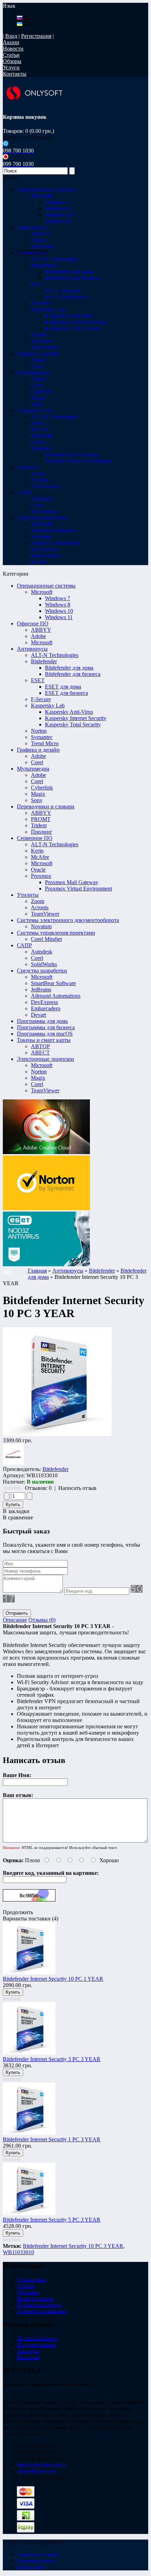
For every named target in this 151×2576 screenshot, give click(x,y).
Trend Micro (45, 743)
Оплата (26, 2286)
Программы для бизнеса (46, 1027)
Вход (11, 36)
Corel (37, 762)
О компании (32, 2279)
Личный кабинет (37, 2338)
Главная (37, 1271)
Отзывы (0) (42, 1620)
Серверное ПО (35, 838)
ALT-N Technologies (55, 655)
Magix (38, 794)
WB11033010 (18, 2252)
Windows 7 (58, 202)
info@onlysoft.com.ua (42, 2465)
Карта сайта (31, 2567)
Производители (36, 2561)
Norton (39, 731)
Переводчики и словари (46, 806)
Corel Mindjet (46, 939)
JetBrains (41, 989)
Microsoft (42, 592)
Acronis (40, 907)
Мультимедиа (33, 769)
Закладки (28, 2351)
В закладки (16, 1511)
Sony (37, 800)
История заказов (37, 2344)
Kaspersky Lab (48, 706)
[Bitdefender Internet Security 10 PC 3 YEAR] (57, 1434)
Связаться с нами (37, 2554)
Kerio (37, 851)
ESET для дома (63, 290)
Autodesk (42, 952)
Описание (15, 1620)
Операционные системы (46, 586)
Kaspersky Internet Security (76, 322)
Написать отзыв (77, 1488)
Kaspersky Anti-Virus (69, 316)
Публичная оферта (39, 2304)
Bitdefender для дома (69, 272)
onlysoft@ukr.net (36, 2471)
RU (27, 18)
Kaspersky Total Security (73, 328)
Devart (38, 1015)
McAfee (40, 857)
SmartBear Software (53, 983)
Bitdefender (44, 661)
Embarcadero (46, 1008)
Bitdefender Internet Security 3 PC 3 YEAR (52, 2059)
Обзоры (12, 61)
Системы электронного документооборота (68, 920)
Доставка (28, 2292)
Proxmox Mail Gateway (72, 455)
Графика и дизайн (38, 750)
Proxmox (41, 876)
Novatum (41, 926)
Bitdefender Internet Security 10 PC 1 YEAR (53, 1979)
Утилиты (28, 895)
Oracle (38, 870)
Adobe (38, 636)
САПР (24, 945)
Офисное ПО (33, 623)
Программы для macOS (45, 1034)
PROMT (41, 819)
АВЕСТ (40, 1053)
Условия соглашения (41, 2311)
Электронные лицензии (45, 1059)
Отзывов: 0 (38, 1488)
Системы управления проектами (56, 933)
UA (27, 24)
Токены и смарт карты (44, 1040)
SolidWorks (44, 964)
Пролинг (42, 832)
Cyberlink (42, 788)
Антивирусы (32, 649)
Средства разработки (42, 971)
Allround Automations (56, 996)
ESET (38, 680)
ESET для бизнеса (67, 297)
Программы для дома (42, 1021)
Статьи (11, 55)
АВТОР (40, 1046)
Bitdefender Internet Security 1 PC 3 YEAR (52, 2139)
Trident (39, 825)
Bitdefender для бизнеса (73, 278)
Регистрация (36, 36)
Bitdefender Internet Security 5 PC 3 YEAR (52, 2220)
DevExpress (44, 1002)
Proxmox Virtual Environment (78, 461)
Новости (13, 49)
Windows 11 (59, 221)
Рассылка (28, 2357)
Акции (11, 42)
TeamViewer (45, 914)
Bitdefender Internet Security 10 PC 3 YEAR (73, 2246)
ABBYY (41, 630)
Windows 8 (58, 208)
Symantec (42, 737)
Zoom (38, 901)
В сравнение (18, 1517)
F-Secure (41, 699)
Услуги (11, 67)
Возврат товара (35, 2298)
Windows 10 (59, 215)
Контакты (15, 74)
